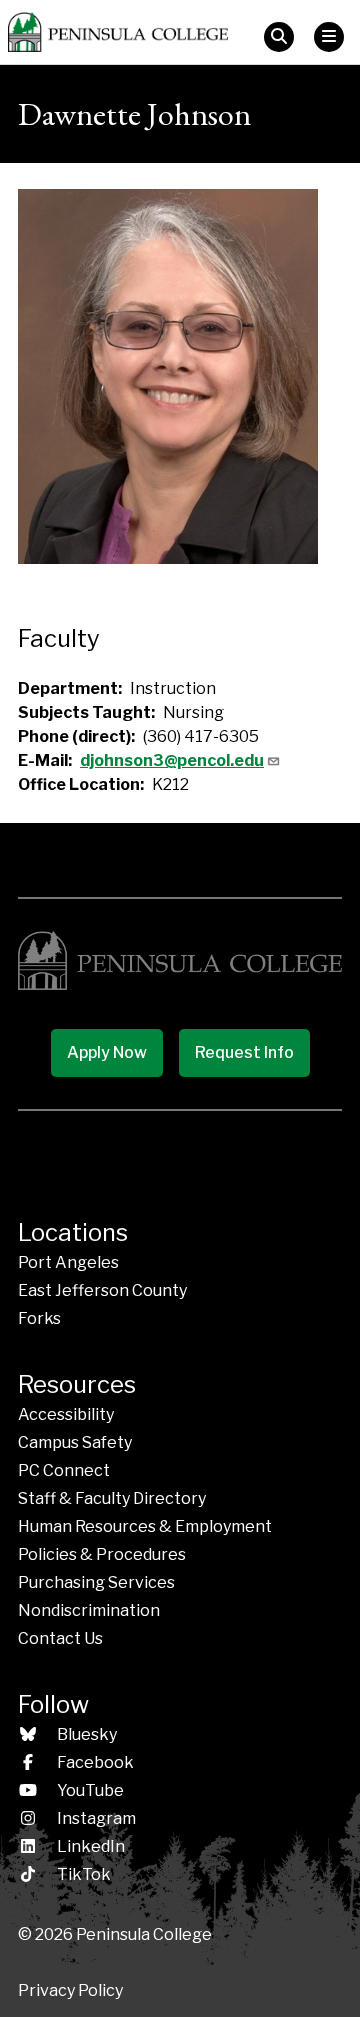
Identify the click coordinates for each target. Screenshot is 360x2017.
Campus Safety (75, 1442)
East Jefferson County (102, 1290)
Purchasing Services (96, 1582)
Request (244, 1052)
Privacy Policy (70, 1990)
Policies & (102, 1554)
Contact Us (60, 1638)
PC (64, 1470)
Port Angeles (68, 1262)
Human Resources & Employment (145, 1526)
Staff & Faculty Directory (112, 1498)
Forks (39, 1318)
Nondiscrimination (89, 1610)
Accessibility (66, 1414)
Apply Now (107, 1052)
